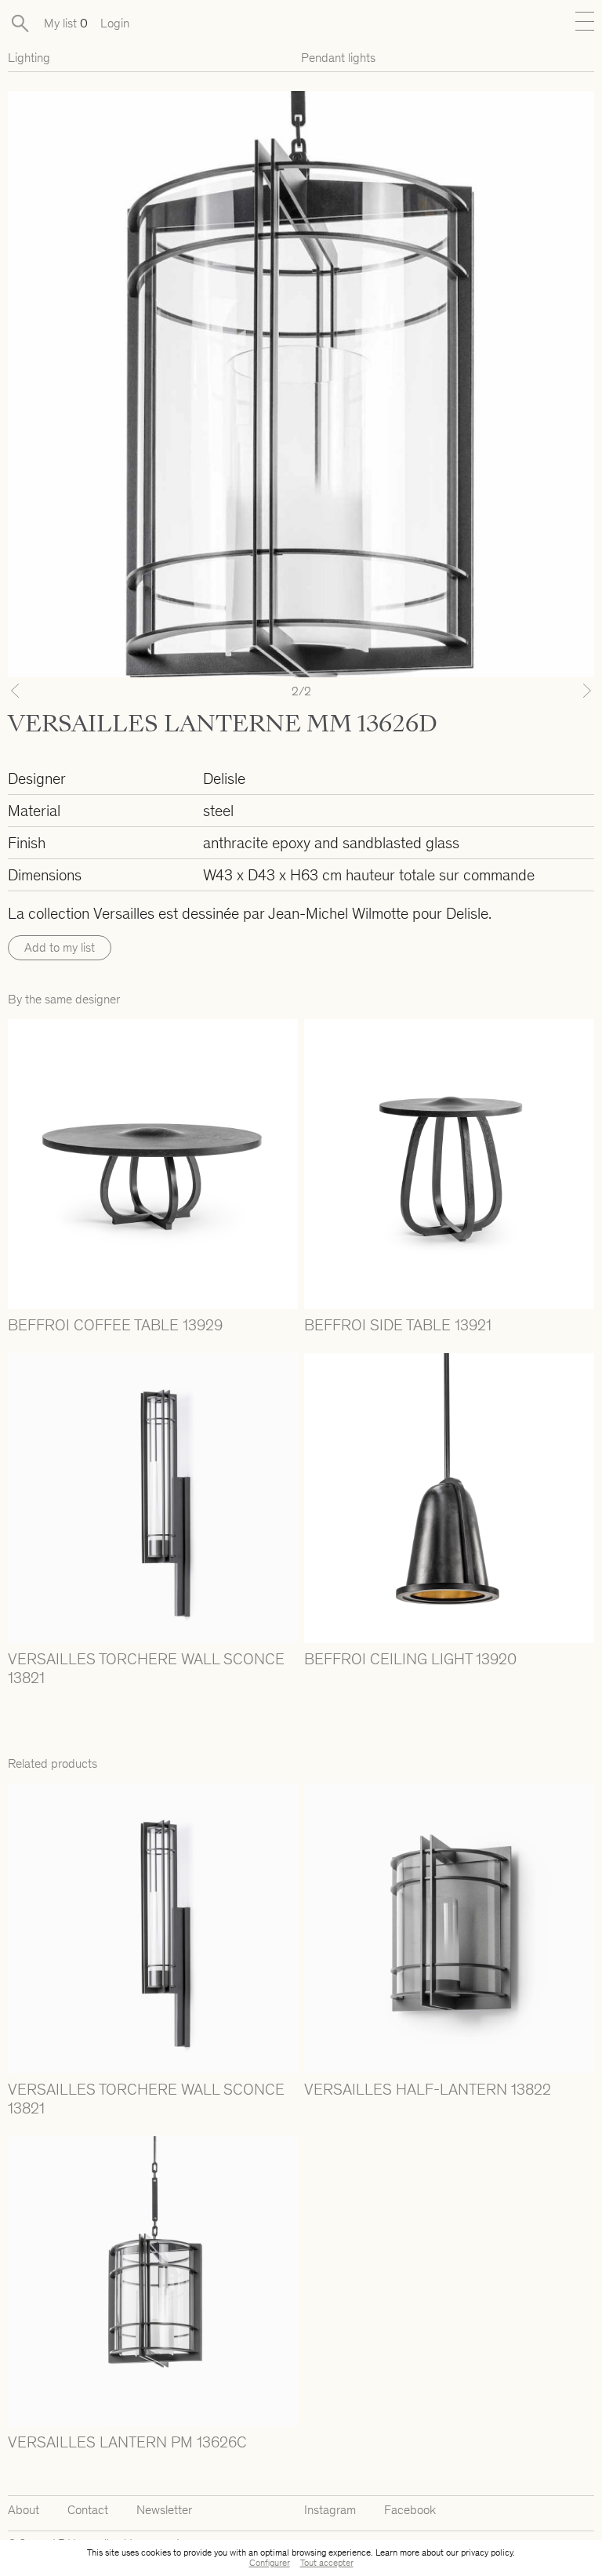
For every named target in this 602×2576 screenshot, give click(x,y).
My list (66, 23)
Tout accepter (327, 2563)
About (24, 2510)
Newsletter (164, 2510)
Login (115, 23)
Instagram (330, 2510)
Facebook (410, 2510)
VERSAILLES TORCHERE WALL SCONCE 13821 (146, 1668)
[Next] (550, 691)
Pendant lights (338, 58)
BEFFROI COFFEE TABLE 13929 (115, 1325)
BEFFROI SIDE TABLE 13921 (398, 1325)
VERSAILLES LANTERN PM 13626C (127, 2442)
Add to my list (60, 947)
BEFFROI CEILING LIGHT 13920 (410, 1659)
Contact (88, 2510)
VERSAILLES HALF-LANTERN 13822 (428, 2089)
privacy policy (487, 2552)
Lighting (29, 58)
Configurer (270, 2563)
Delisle (224, 778)
